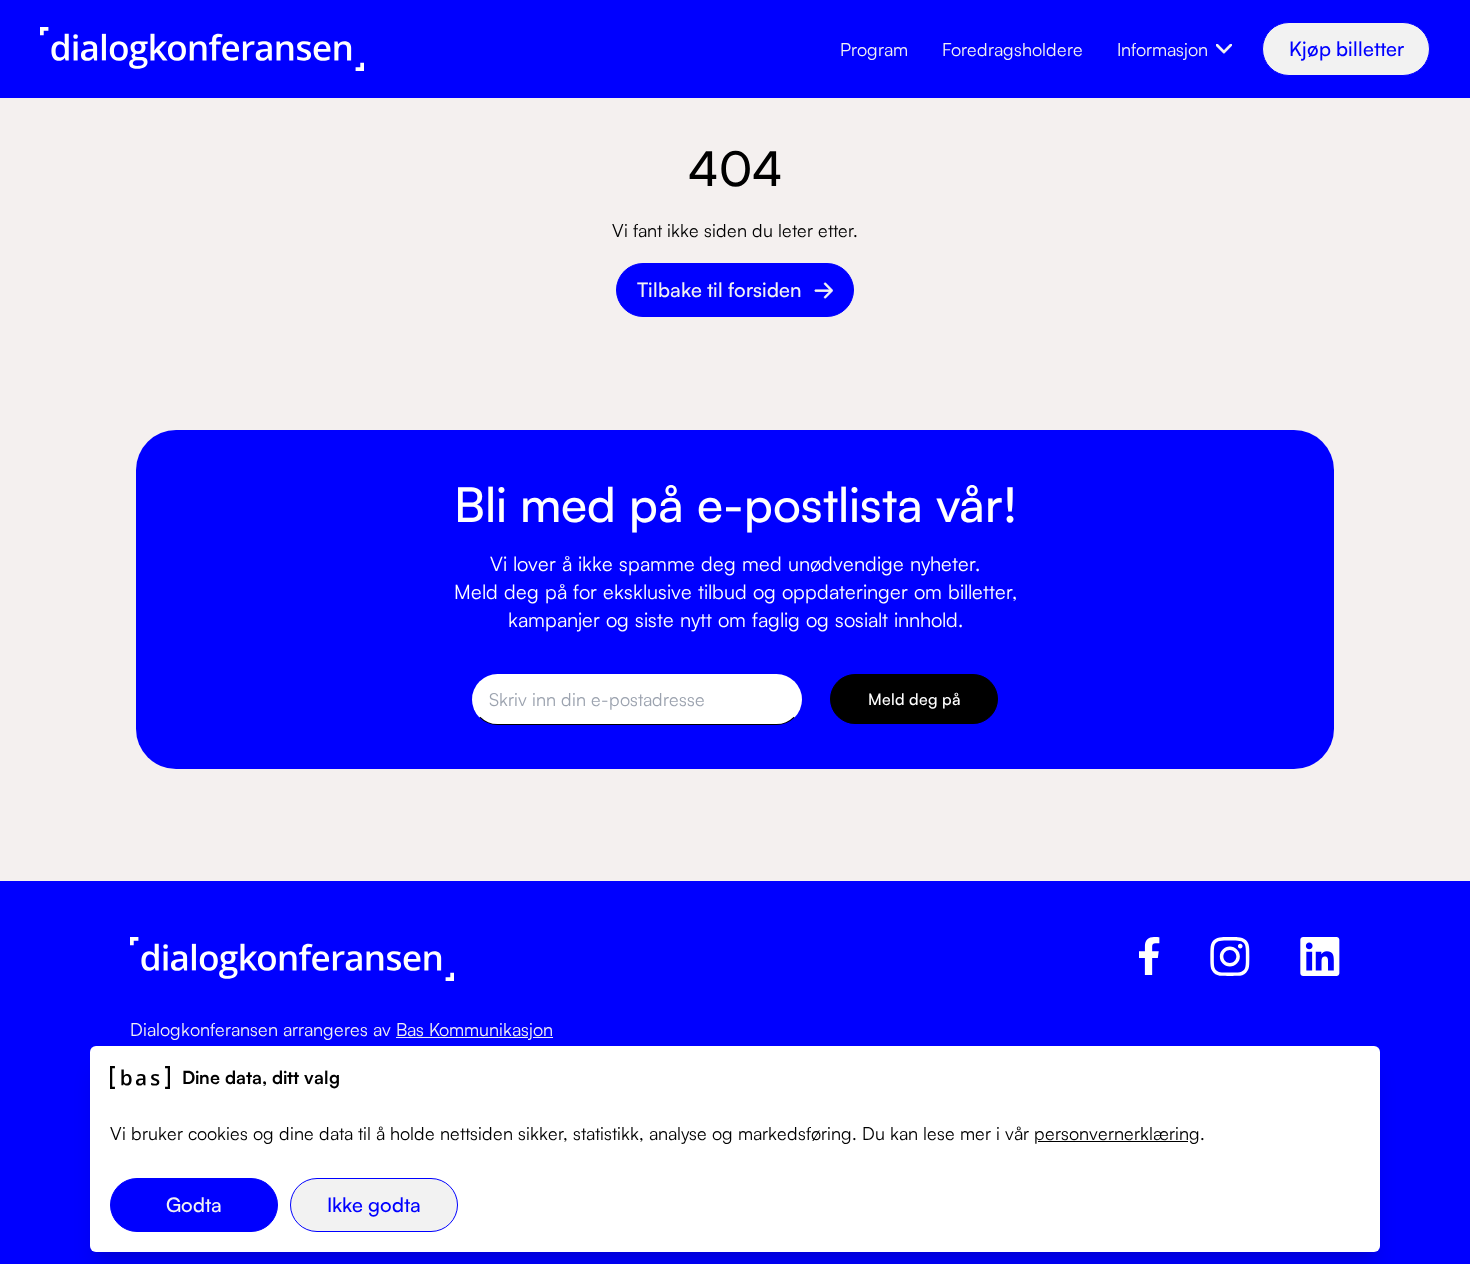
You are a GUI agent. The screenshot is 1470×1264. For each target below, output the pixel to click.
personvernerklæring (1117, 1133)
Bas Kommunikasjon (474, 1029)
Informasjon (1162, 49)
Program (874, 49)
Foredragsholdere (1012, 49)
